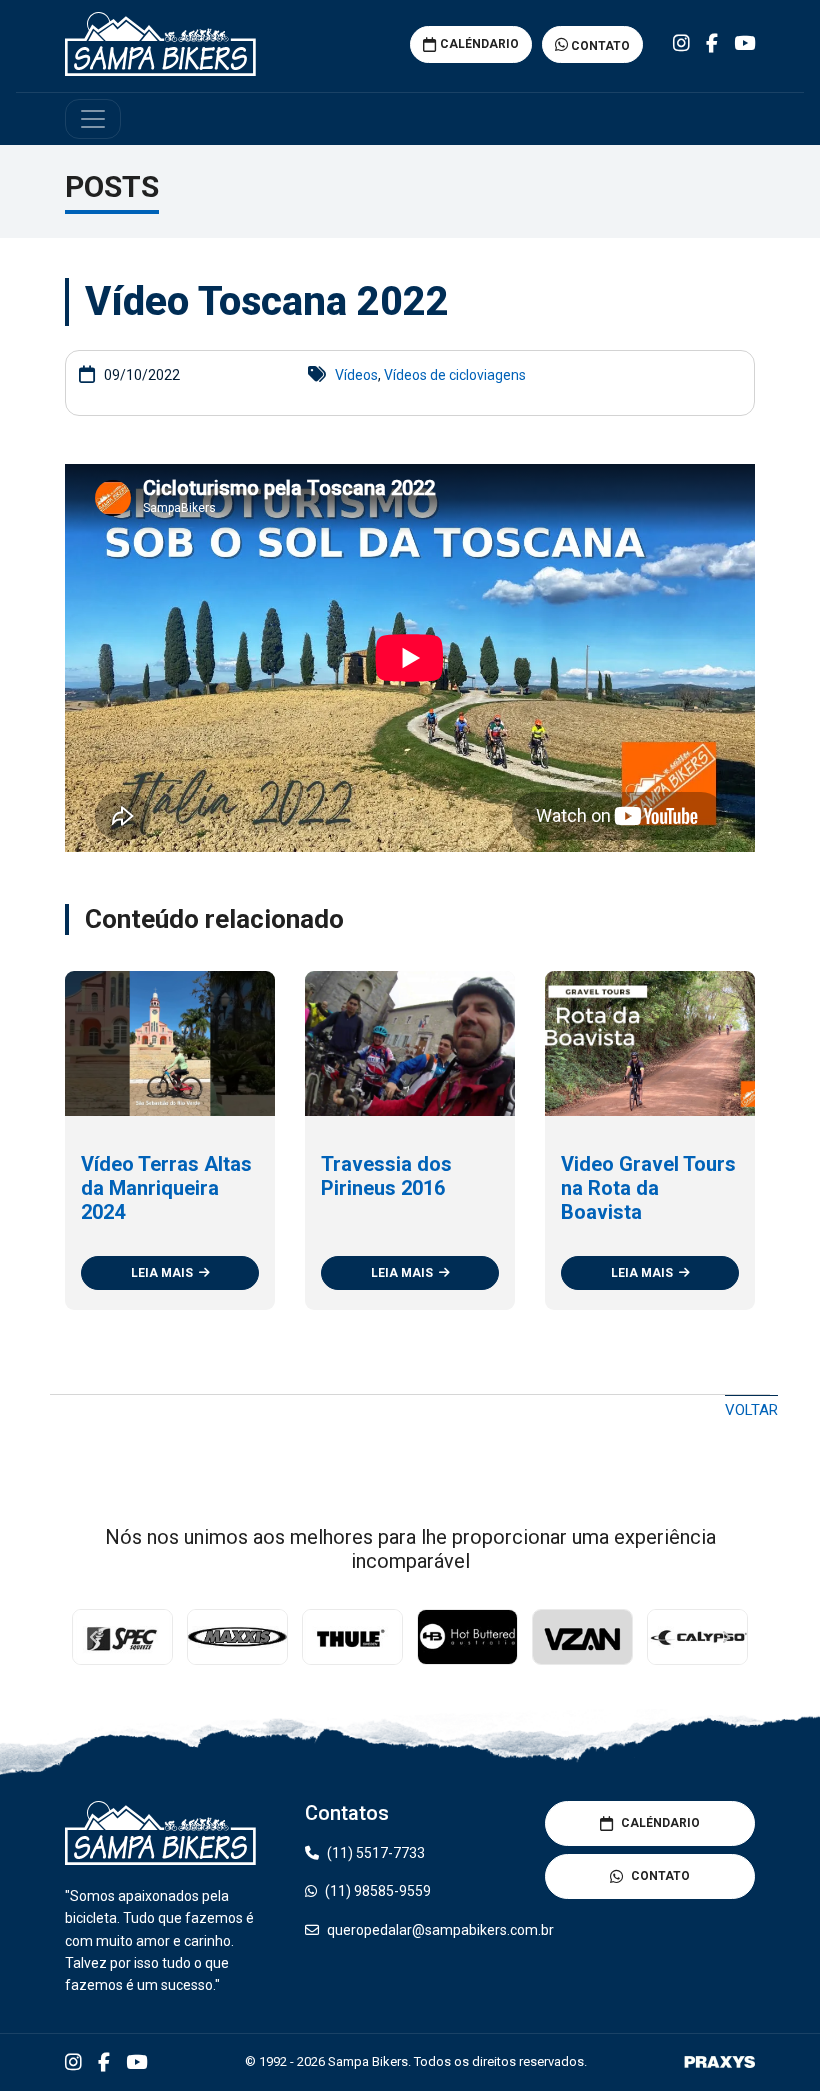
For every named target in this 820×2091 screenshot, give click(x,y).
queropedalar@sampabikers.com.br (440, 1930)
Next (725, 1637)
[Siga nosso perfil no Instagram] (681, 43)
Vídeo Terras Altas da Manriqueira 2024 (166, 1188)
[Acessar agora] (122, 1637)
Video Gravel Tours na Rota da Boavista (648, 1188)
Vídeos (356, 375)
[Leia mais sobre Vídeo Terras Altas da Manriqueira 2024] (170, 1043)
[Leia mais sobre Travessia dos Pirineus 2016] (410, 1043)
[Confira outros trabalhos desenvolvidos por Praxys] (719, 2061)
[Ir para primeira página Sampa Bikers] (160, 44)
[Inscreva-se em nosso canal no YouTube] (744, 43)
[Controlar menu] (93, 119)
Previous (95, 1637)
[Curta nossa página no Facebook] (712, 43)
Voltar (751, 1410)
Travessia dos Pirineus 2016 (386, 1176)
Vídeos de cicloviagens (455, 375)
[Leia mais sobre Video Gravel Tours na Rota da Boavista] (650, 1043)
